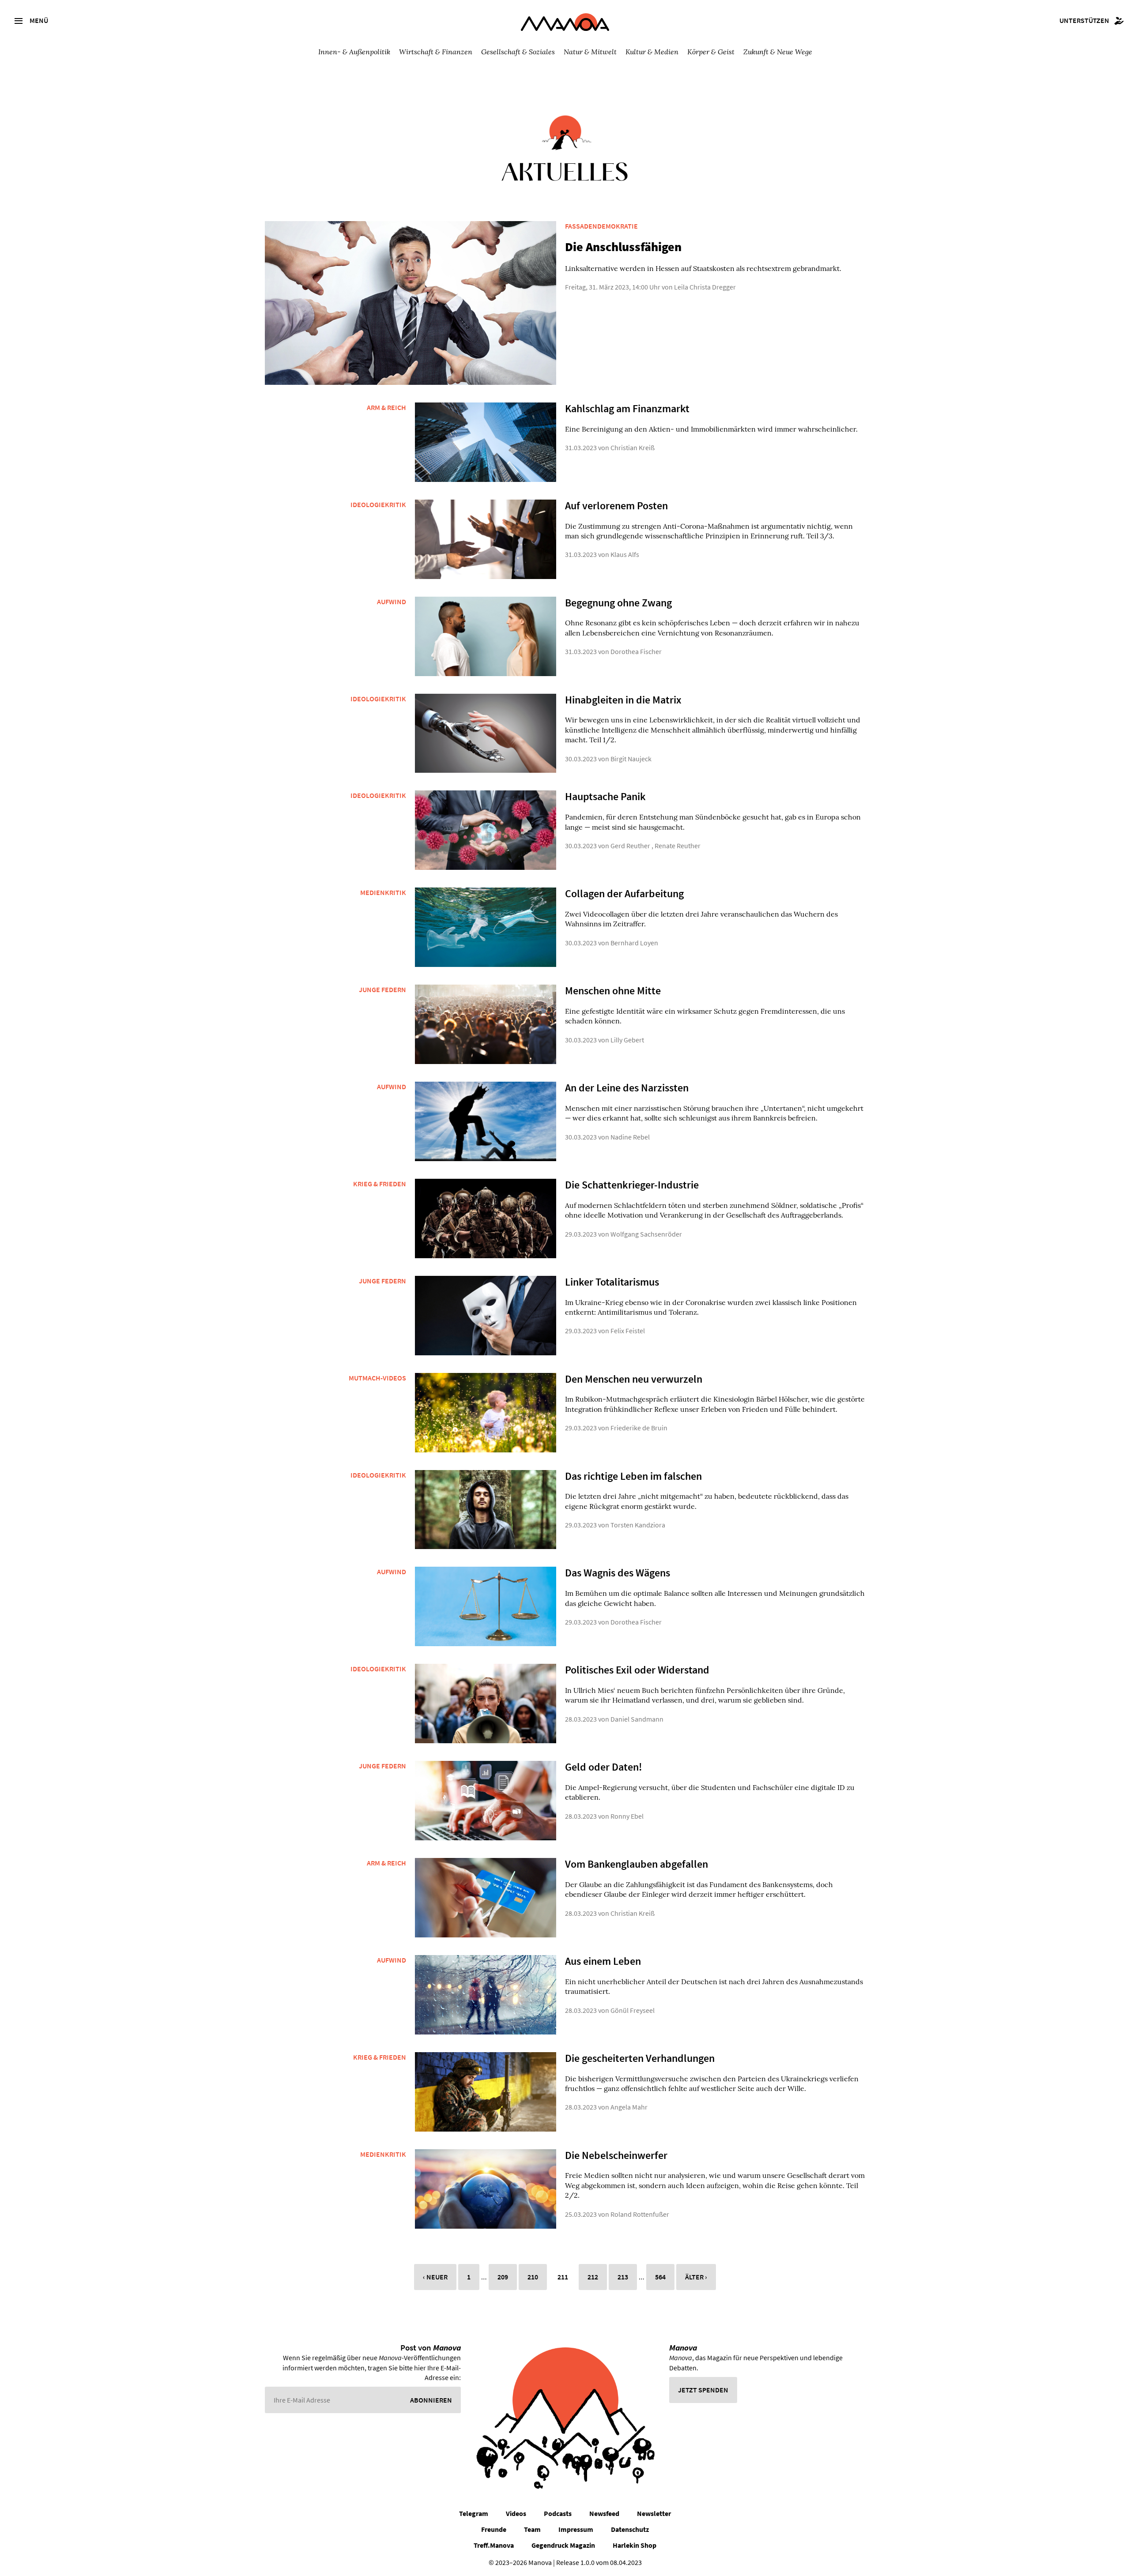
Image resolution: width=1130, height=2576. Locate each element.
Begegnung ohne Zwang (618, 603)
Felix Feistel (628, 1331)
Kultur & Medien (652, 51)
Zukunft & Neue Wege (778, 51)
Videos (516, 2513)
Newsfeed (604, 2513)
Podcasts (558, 2513)
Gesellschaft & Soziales (518, 51)
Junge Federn (382, 989)
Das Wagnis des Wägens (618, 1573)
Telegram (474, 2513)
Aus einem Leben (603, 1961)
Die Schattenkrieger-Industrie (632, 1185)
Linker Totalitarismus (612, 1282)
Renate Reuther (678, 846)
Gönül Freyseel (633, 2010)
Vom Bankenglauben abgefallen (637, 1864)
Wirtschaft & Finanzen (436, 51)
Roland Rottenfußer (640, 2214)
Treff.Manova (494, 2545)
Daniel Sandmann (637, 1719)
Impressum (576, 2529)
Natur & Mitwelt (590, 51)
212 (593, 2277)
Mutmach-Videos (377, 1378)
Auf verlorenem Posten (616, 506)
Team (532, 2529)
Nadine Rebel (630, 1137)
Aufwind (392, 602)
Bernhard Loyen (634, 943)
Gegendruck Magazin (563, 2545)
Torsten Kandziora (638, 1525)
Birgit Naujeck (631, 759)
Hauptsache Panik (605, 796)
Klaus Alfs (625, 554)
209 (503, 2277)
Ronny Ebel (627, 1816)
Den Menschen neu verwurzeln (634, 1379)
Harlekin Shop (635, 2545)
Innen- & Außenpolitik (354, 51)
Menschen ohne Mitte (613, 991)
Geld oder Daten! (604, 1767)
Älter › (696, 2277)
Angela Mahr (629, 2107)
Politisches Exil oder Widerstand (637, 1670)
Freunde (494, 2529)
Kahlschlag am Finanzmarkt (627, 408)
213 (623, 2277)
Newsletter (654, 2513)
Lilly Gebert (627, 1040)
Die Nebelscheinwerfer (616, 2155)
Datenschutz (630, 2529)
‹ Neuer (435, 2277)
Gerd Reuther (630, 846)
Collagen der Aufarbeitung (624, 893)
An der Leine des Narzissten (627, 1088)
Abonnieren (431, 2400)
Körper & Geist (711, 51)
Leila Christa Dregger (705, 287)
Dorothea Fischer (636, 651)
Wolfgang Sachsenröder (646, 1234)
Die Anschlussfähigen (623, 247)
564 (660, 2277)
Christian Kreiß (633, 448)
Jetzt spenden (703, 2390)
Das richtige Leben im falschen (633, 1476)
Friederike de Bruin (639, 1428)
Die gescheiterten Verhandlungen (640, 2058)
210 (533, 2277)
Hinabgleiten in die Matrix (623, 700)
